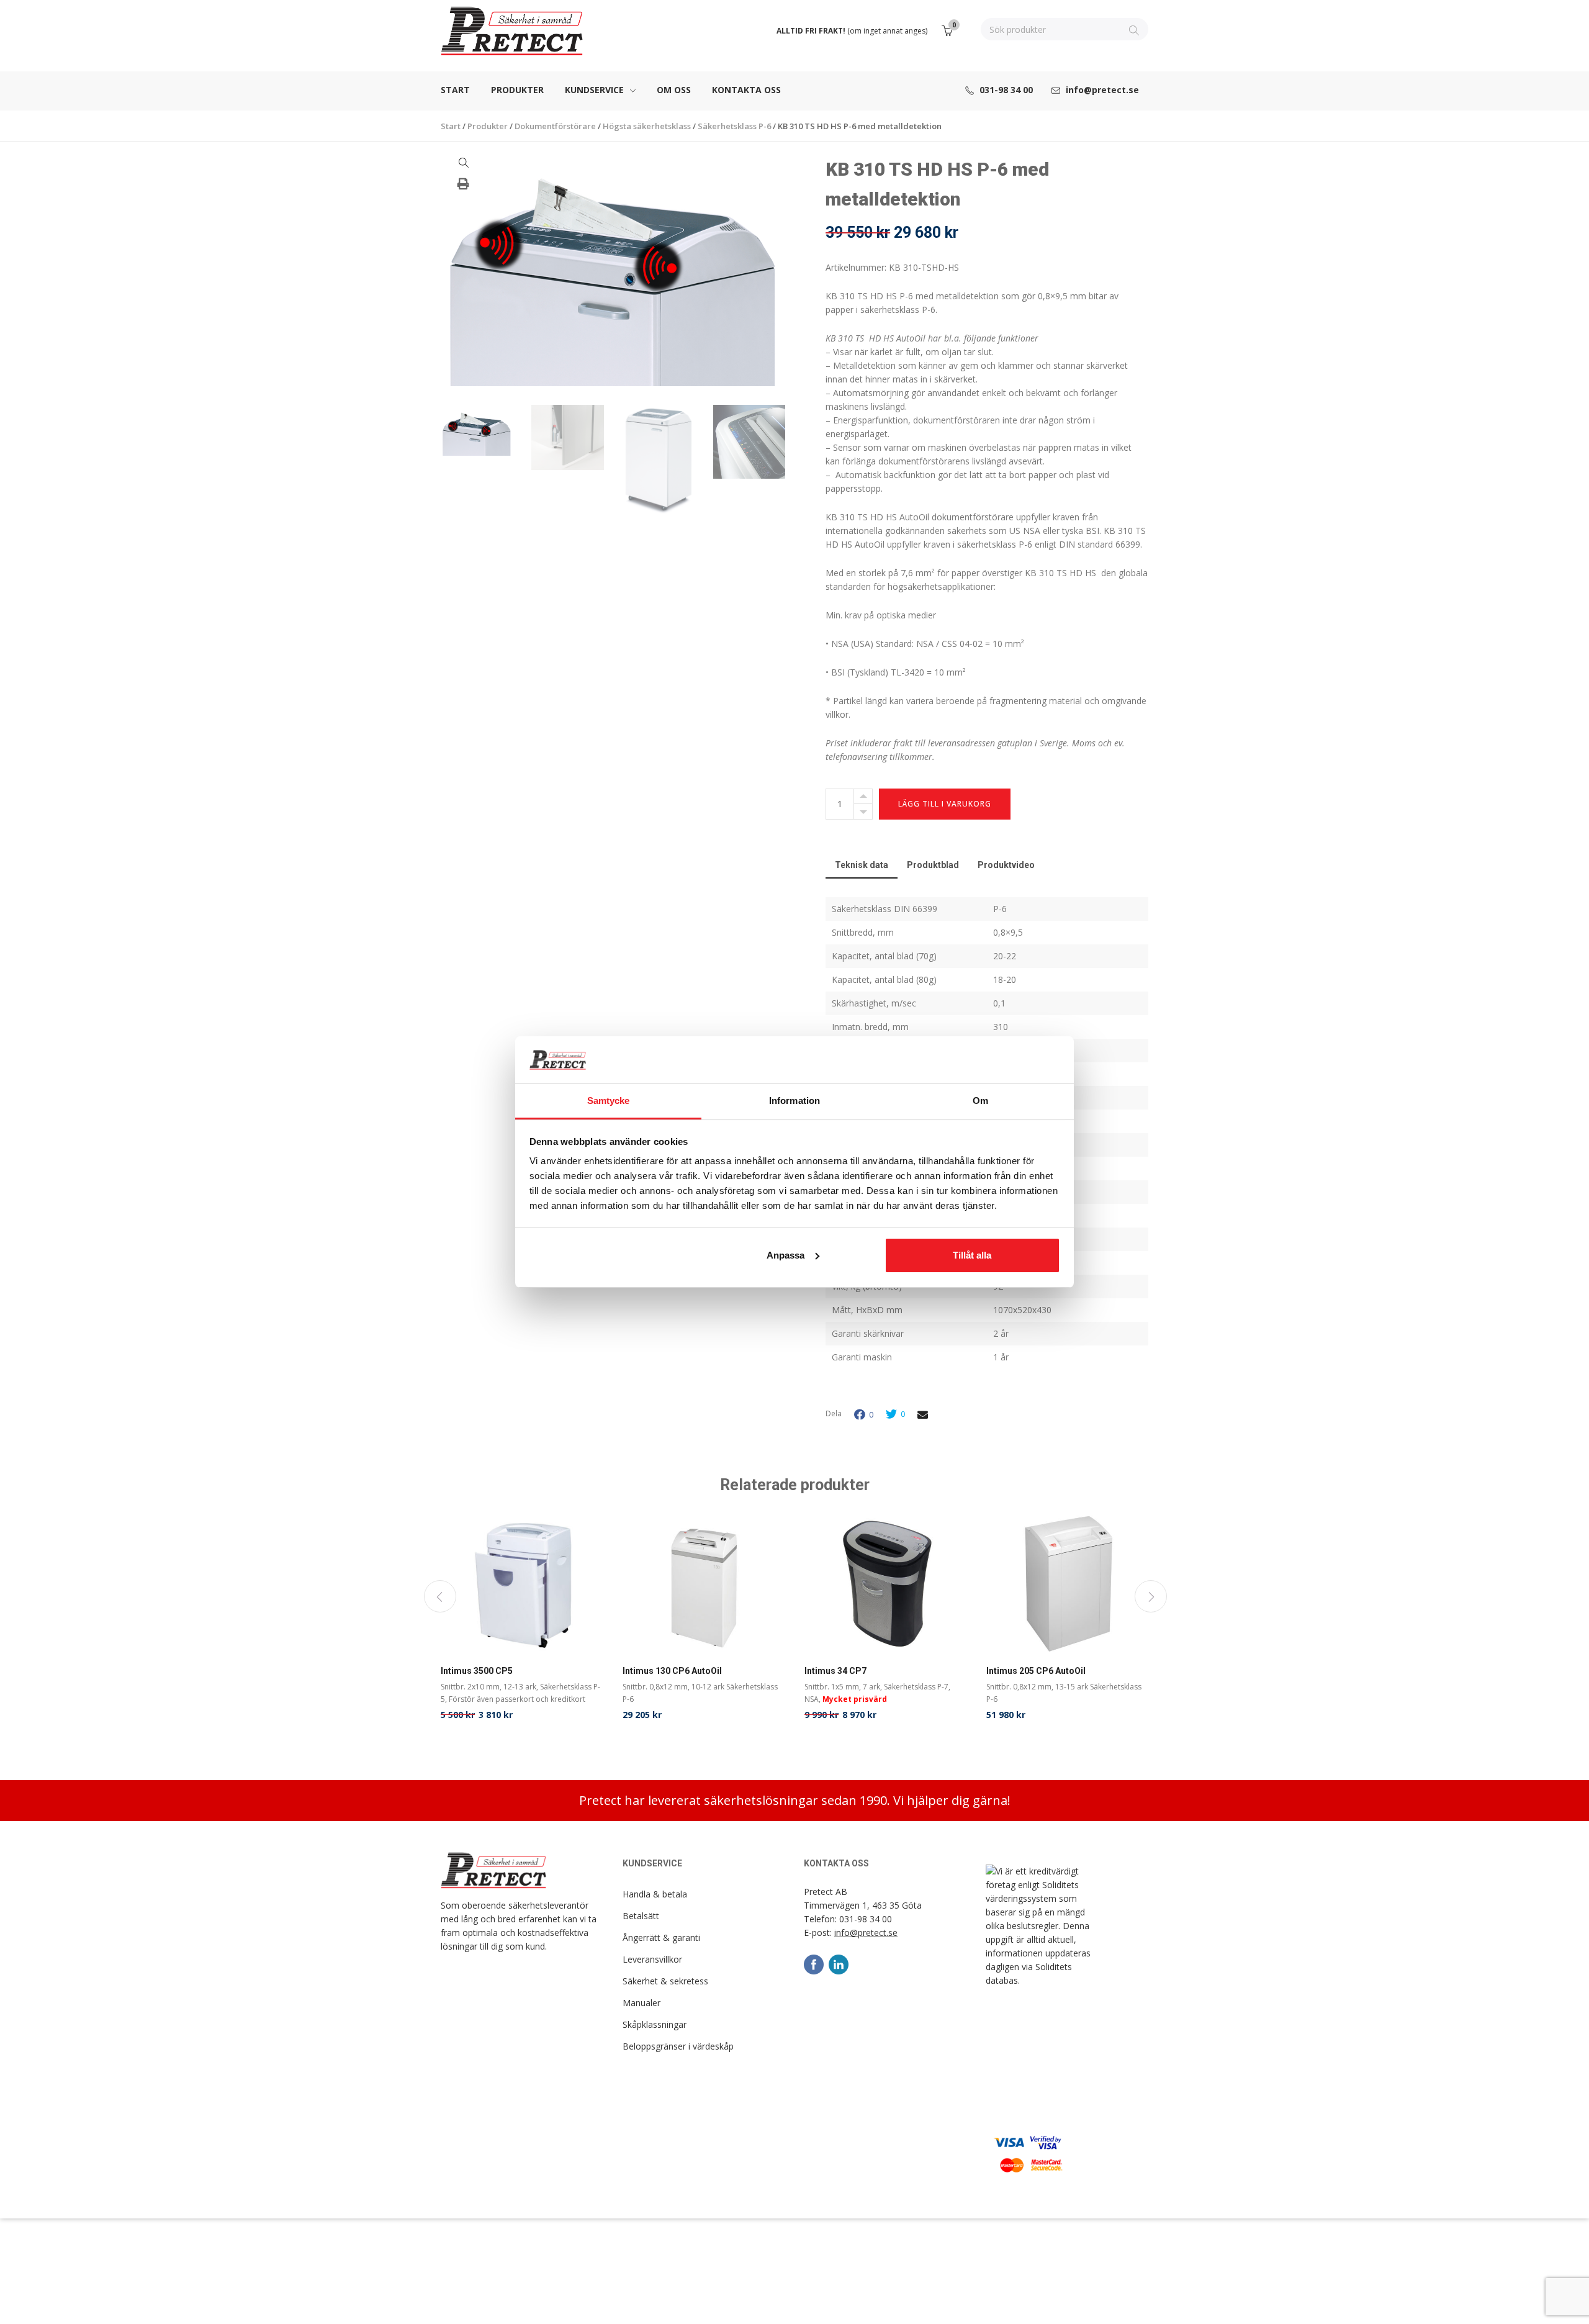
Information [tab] (794, 1101)
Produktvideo (1006, 865)
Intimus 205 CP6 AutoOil (1036, 1671)
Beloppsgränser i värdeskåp (678, 2046)
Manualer (641, 2003)
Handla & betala (655, 1894)
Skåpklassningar (655, 2024)
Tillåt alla (972, 1255)
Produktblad (933, 865)
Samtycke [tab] (609, 1101)
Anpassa (785, 1255)
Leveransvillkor (652, 1959)
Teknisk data (862, 865)
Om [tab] (980, 1101)
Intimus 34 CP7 (835, 1671)
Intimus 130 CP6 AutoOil (672, 1671)
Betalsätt (641, 1916)
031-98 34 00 (866, 1919)
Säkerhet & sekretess (665, 1981)
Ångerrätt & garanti (661, 1937)
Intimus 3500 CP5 (477, 1671)
